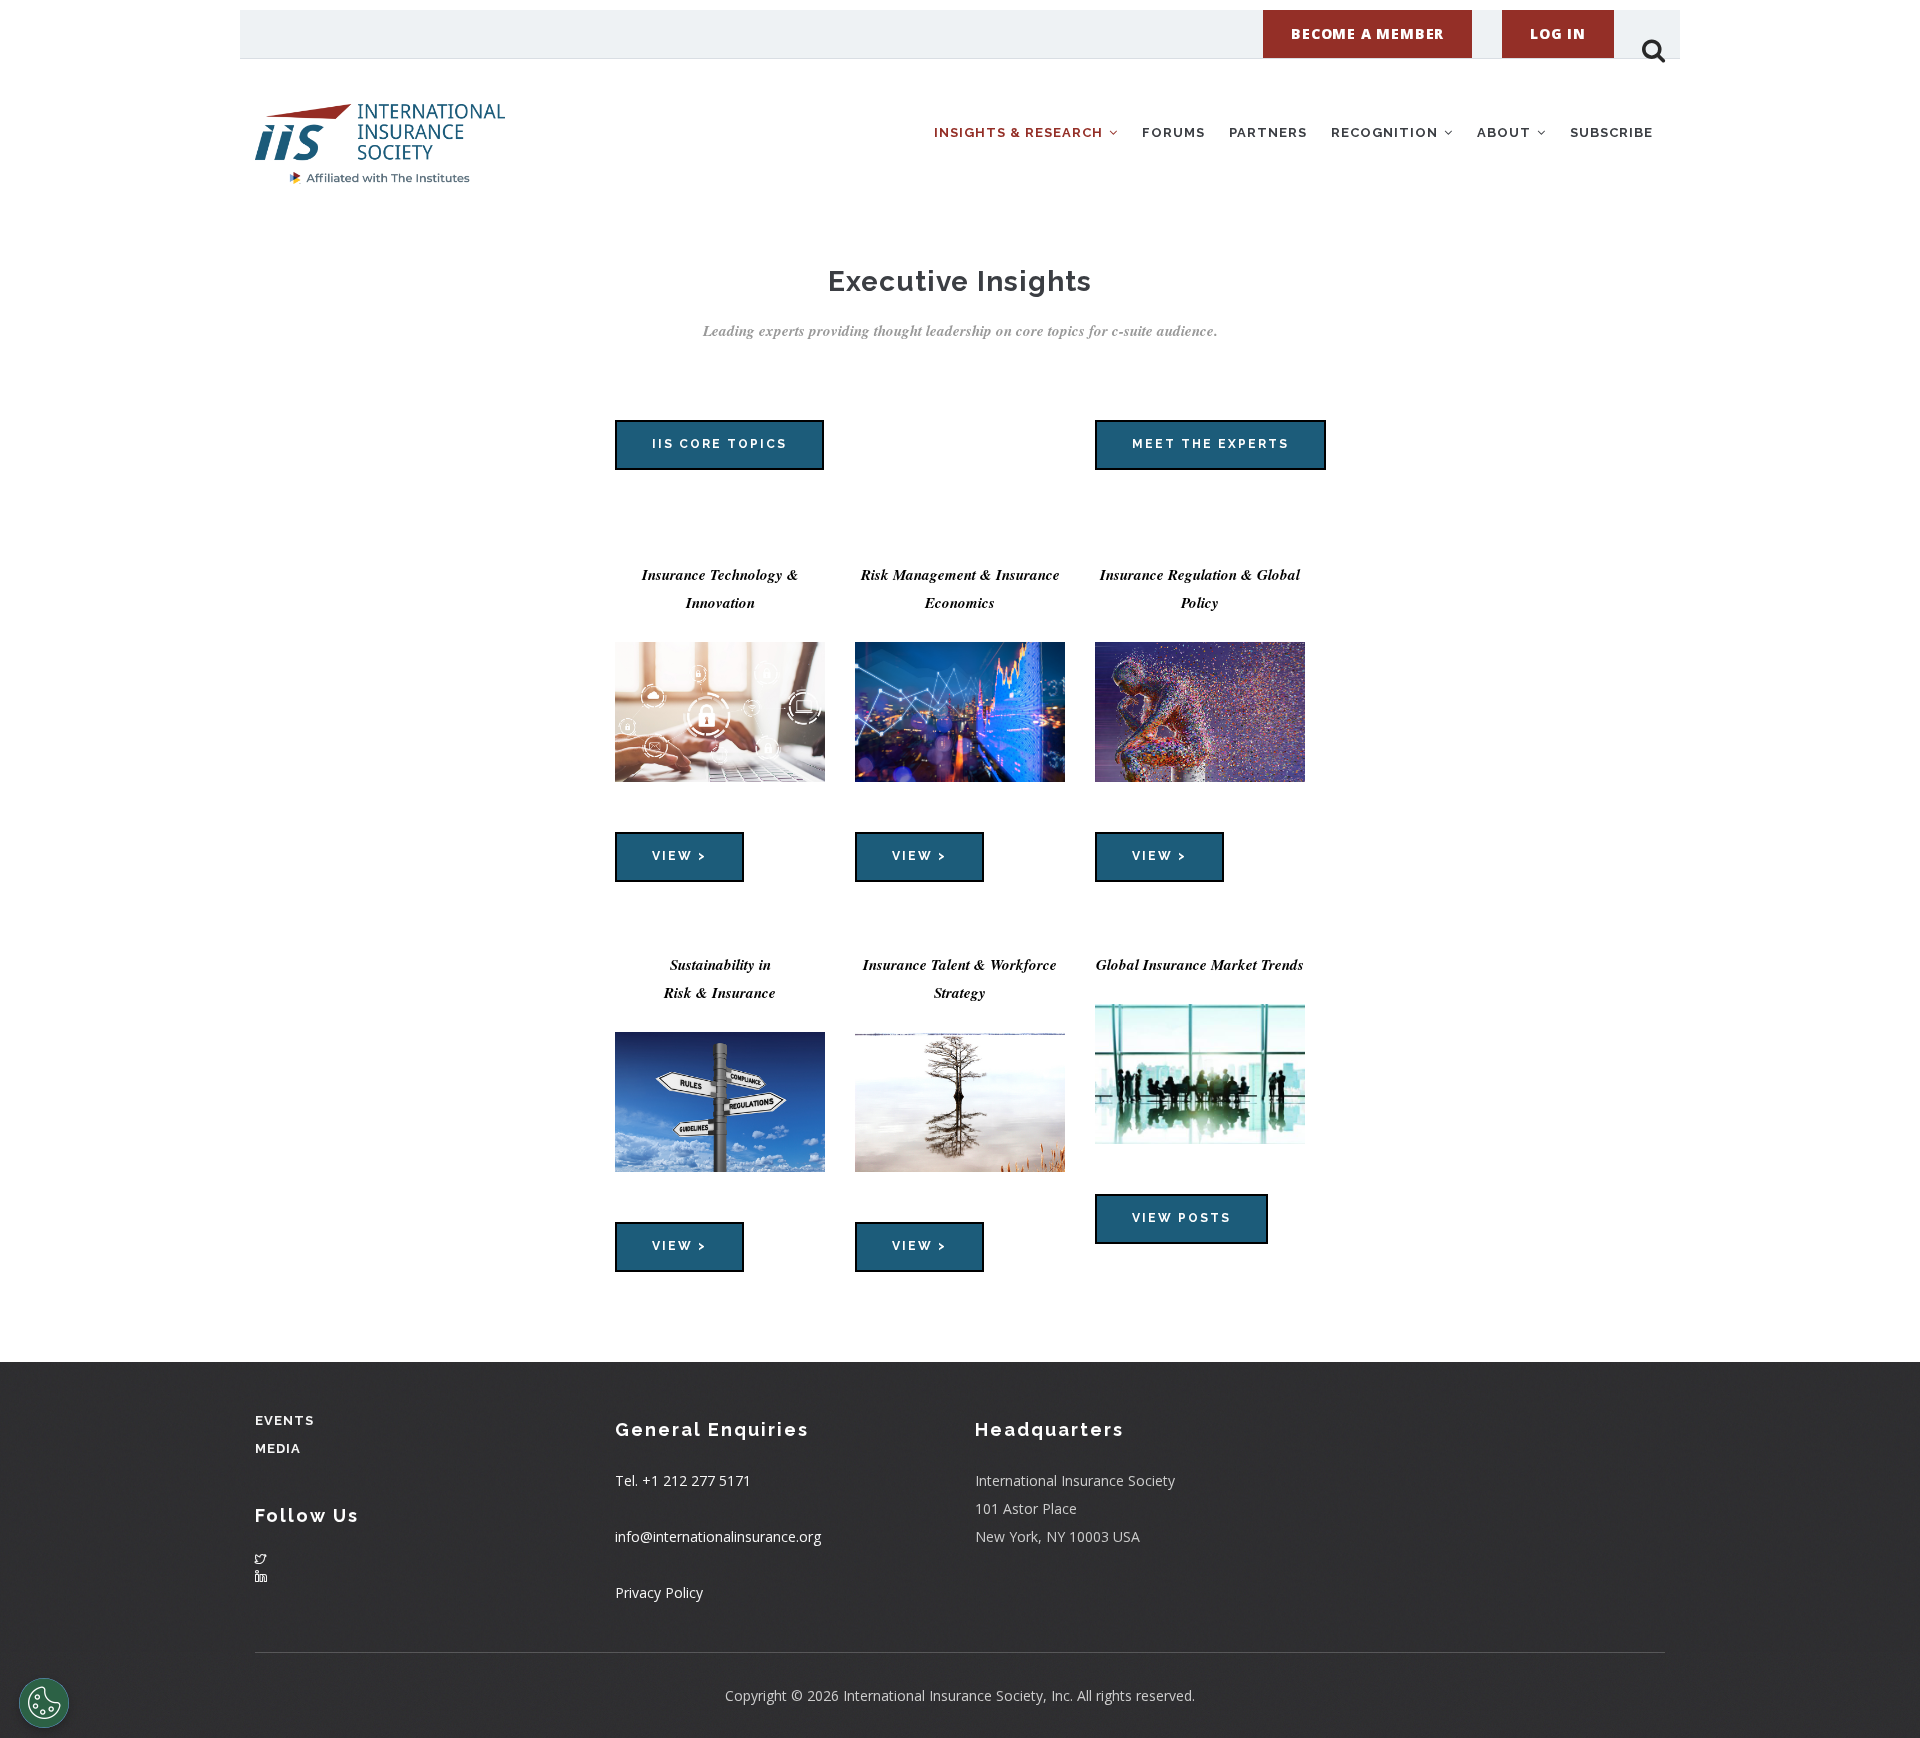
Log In (1558, 33)
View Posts (1181, 1218)
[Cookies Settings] (44, 1703)
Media (278, 1448)
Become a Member (1367, 33)
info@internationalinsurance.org (718, 1536)
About (1506, 132)
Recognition (1386, 132)
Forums (1173, 132)
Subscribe (1611, 132)
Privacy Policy (659, 1592)
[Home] (380, 129)
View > (679, 856)
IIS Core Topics (719, 444)
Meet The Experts (1210, 444)
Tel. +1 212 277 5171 (683, 1480)
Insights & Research (1020, 132)
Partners (1268, 132)
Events (284, 1420)
